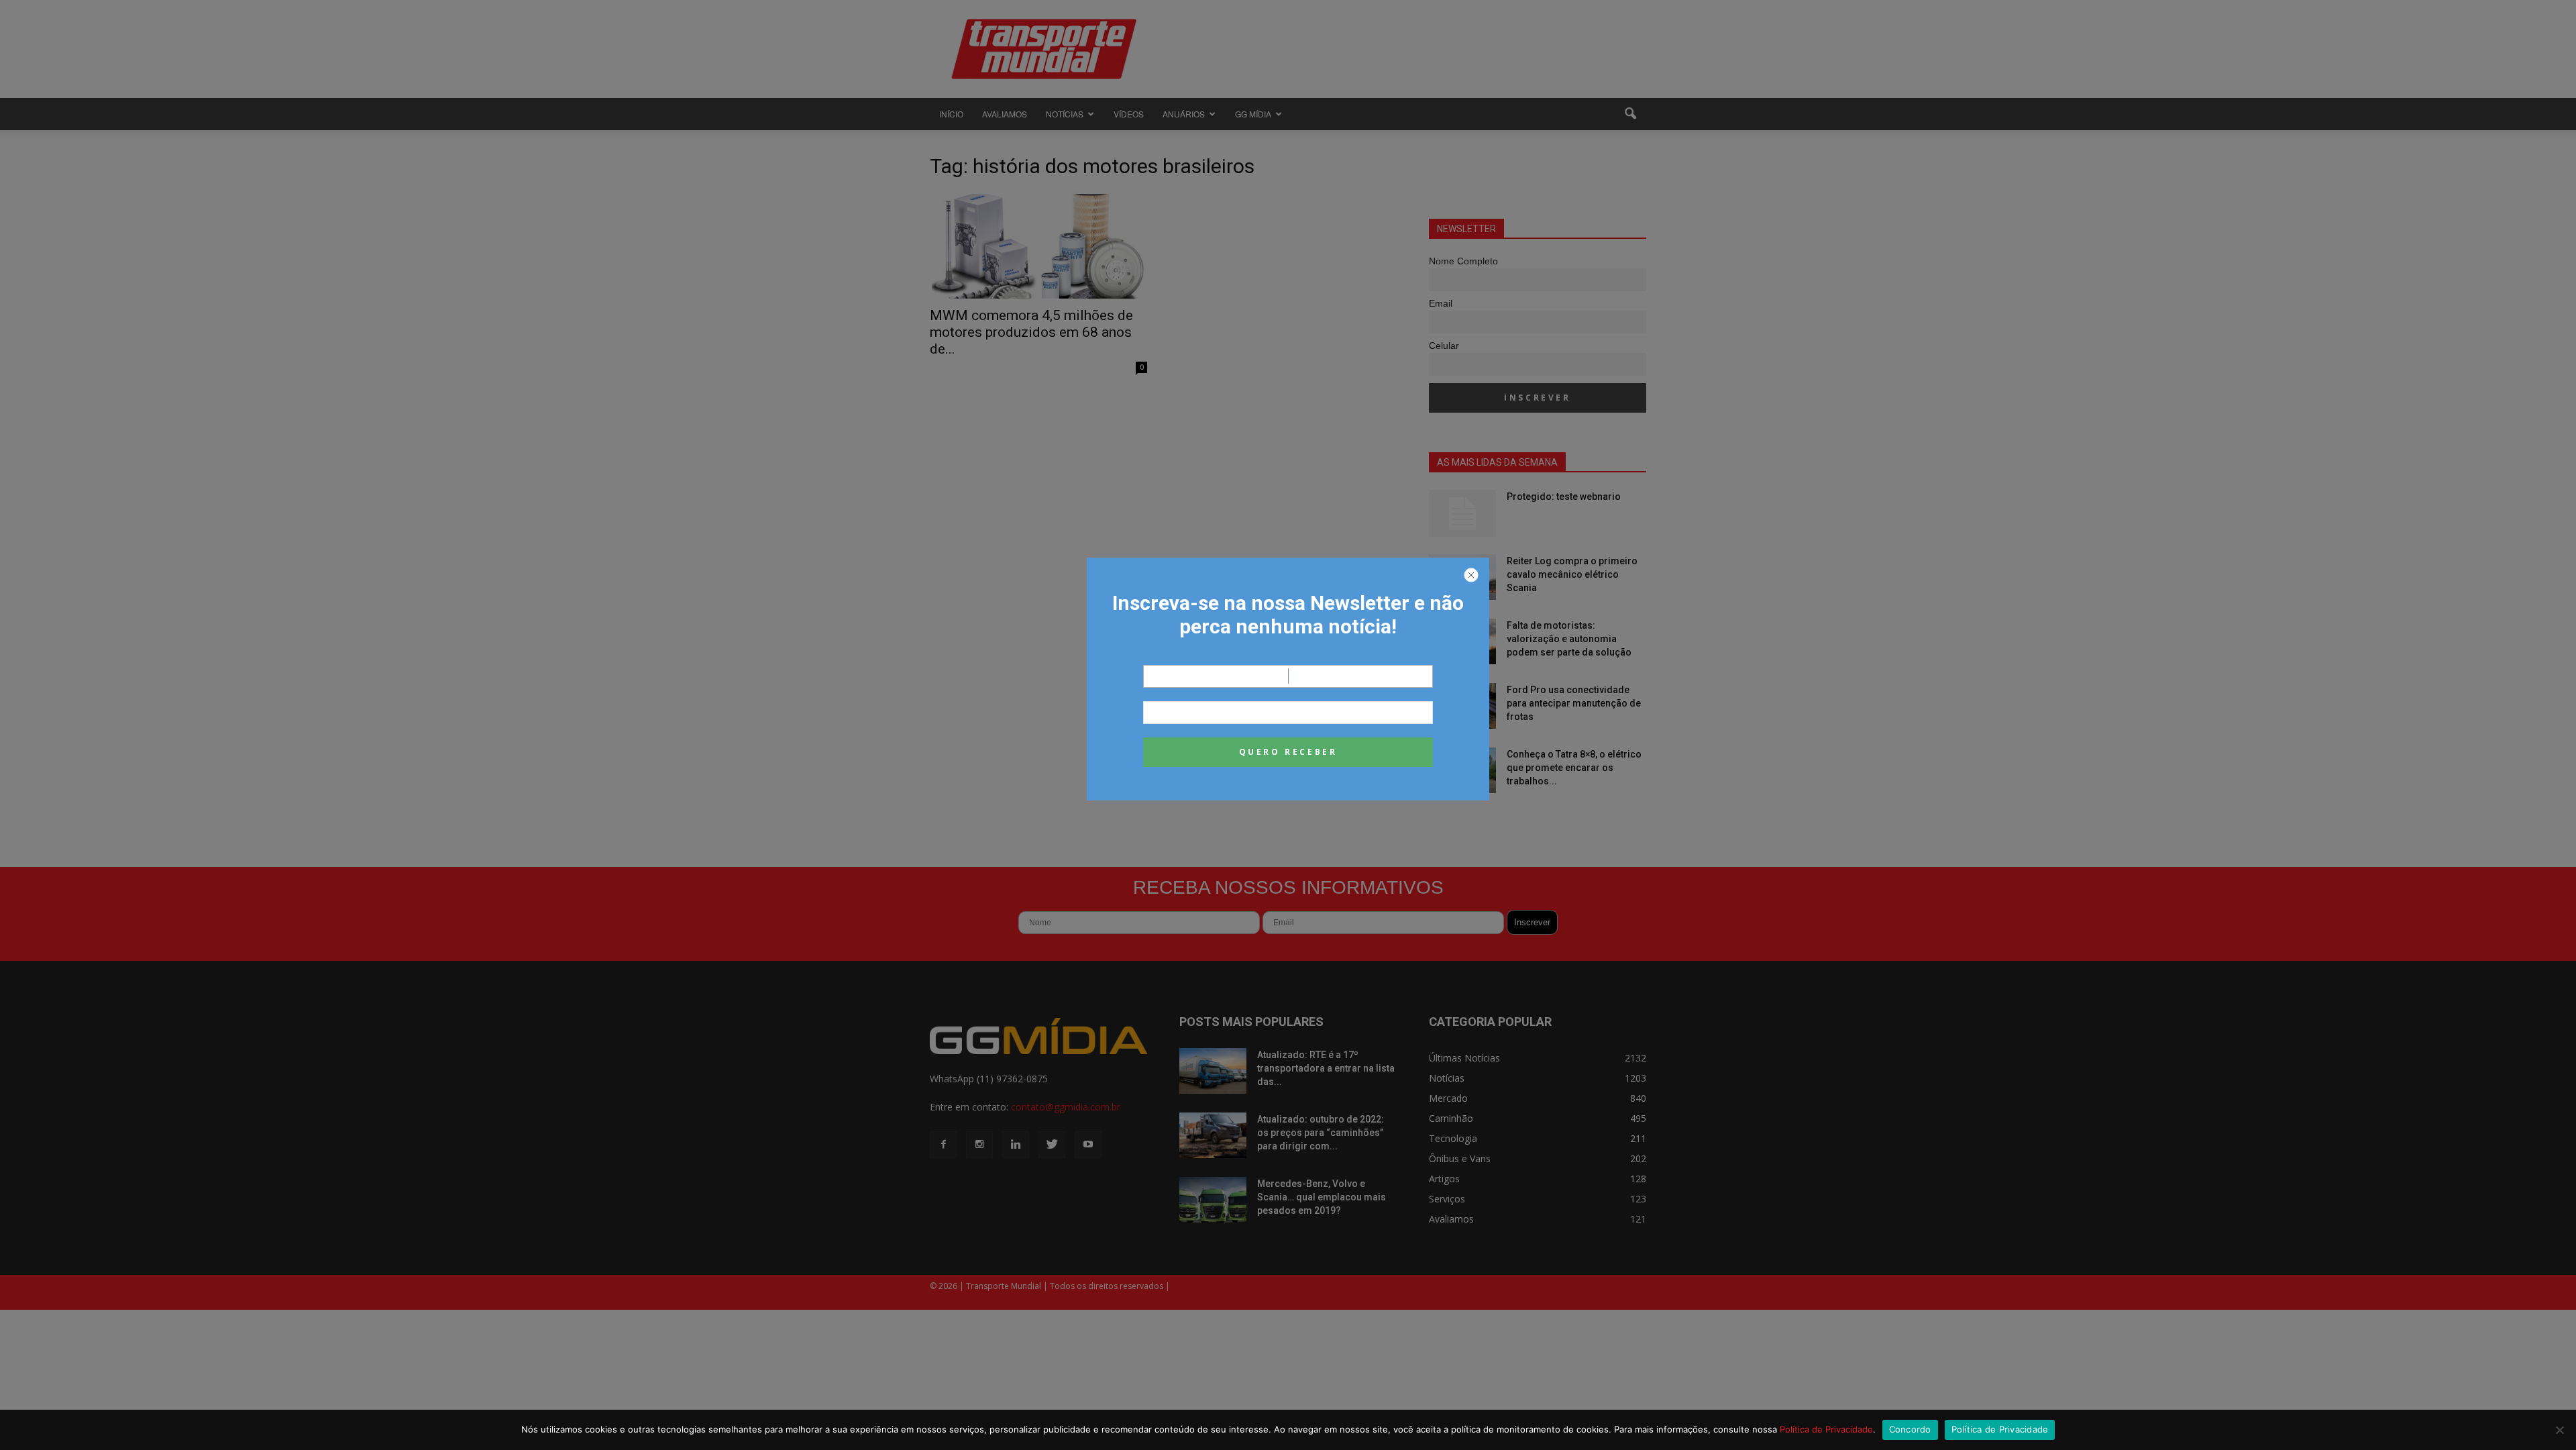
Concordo (1910, 1429)
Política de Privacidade (1826, 1429)
